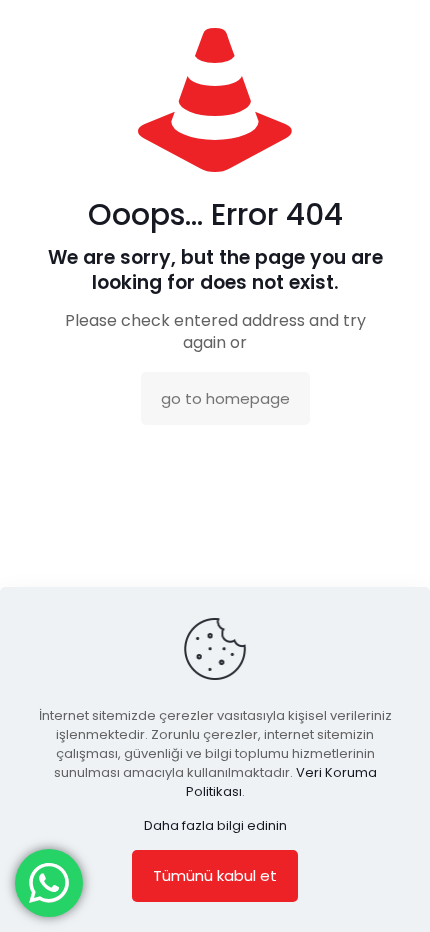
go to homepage (225, 398)
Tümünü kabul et (215, 875)
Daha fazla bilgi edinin (215, 825)
